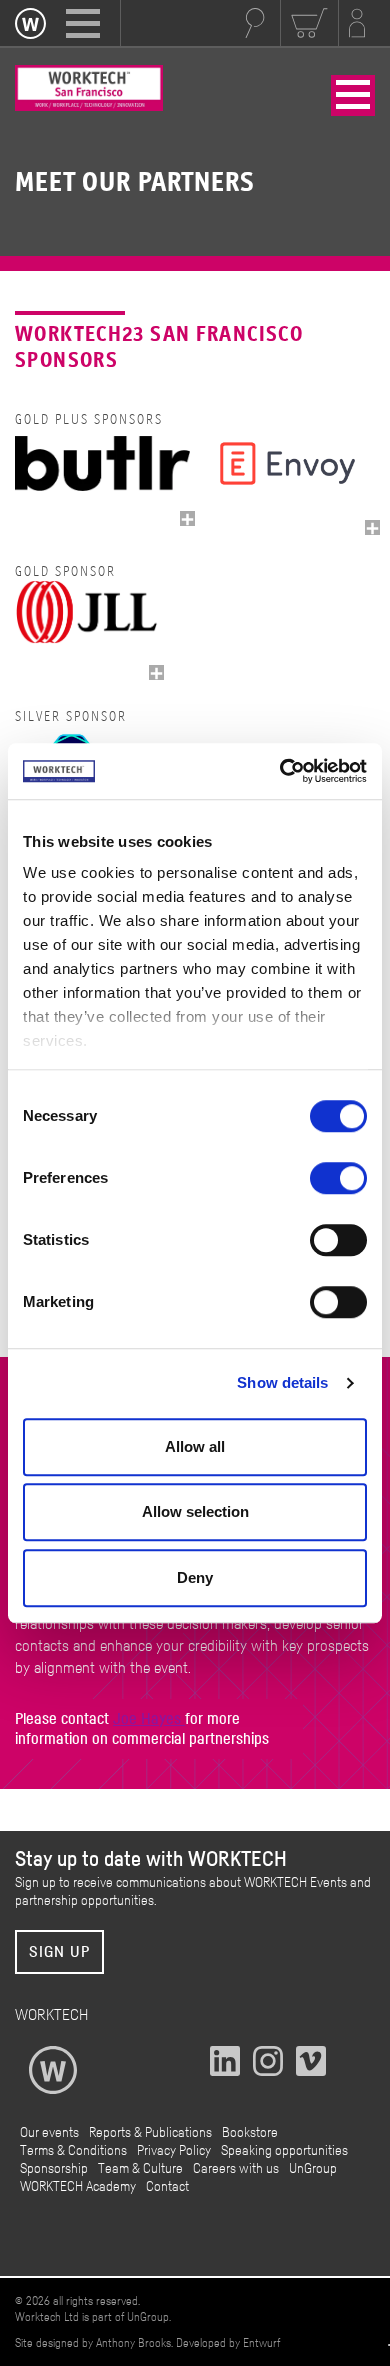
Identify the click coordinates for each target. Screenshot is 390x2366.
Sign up (59, 1952)
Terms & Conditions (73, 2151)
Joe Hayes (149, 1719)
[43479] (187, 518)
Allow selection (195, 1511)
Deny (195, 1577)
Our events (49, 2133)
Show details (282, 1382)
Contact (167, 2187)
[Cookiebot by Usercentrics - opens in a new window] (280, 771)
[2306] (372, 527)
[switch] (338, 1178)
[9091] (156, 672)
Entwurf (261, 2343)
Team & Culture (140, 2169)
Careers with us (236, 2169)
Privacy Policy (174, 2151)
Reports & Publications (150, 2133)
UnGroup (313, 2169)
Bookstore (250, 2133)
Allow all (195, 1446)
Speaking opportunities (284, 2151)
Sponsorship (54, 2169)
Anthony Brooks (133, 2343)
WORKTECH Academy (78, 2187)
